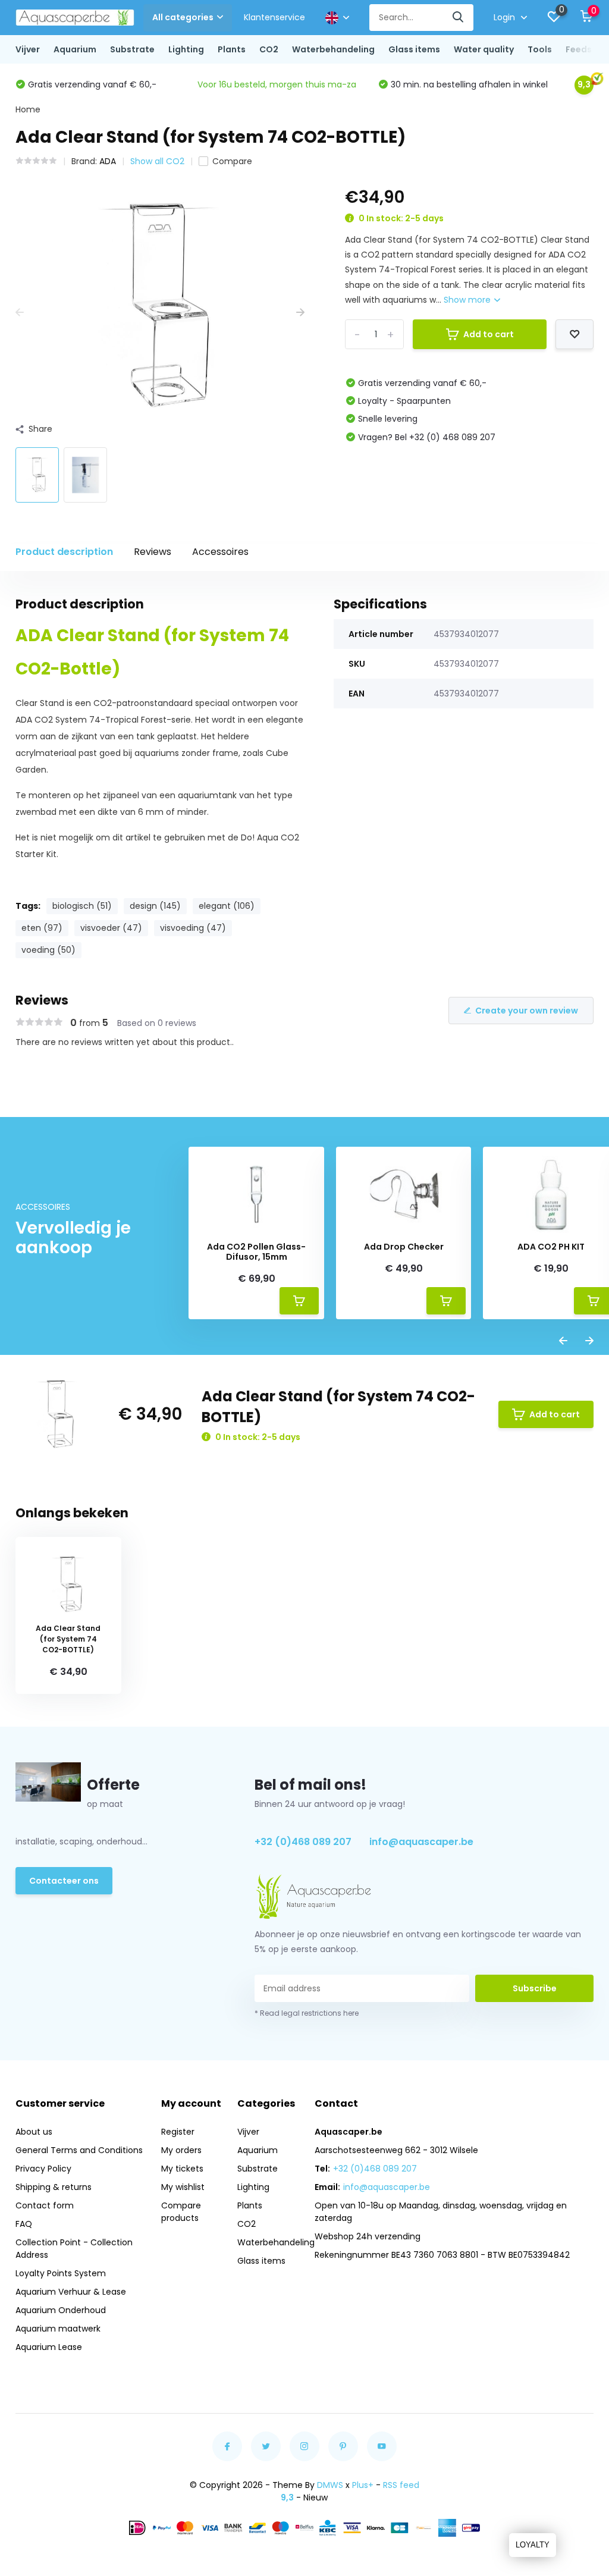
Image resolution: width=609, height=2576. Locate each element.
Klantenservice (274, 17)
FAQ (24, 2224)
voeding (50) (48, 950)
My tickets (182, 2169)
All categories (183, 17)
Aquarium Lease (49, 2347)
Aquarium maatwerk (58, 2329)
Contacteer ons (64, 1881)
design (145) (155, 906)
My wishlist (183, 2187)
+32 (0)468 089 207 (303, 1842)
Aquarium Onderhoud (61, 2310)
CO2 (269, 49)
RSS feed (401, 2485)
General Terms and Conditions (79, 2150)
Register (178, 2132)
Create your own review (527, 1011)
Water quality (484, 49)
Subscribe (535, 1988)
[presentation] (20, 313)
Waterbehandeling (333, 49)
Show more (468, 300)
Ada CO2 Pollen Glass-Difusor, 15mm (256, 1252)
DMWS (330, 2485)
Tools (540, 49)
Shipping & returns (54, 2187)
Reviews (153, 552)
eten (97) (42, 928)
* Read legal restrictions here (307, 2013)
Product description (64, 552)
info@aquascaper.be (421, 1842)
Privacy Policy (43, 2169)
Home (28, 109)
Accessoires (220, 552)
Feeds (579, 49)
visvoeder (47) (111, 928)
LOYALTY (533, 2545)
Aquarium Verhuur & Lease (71, 2292)
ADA (108, 161)
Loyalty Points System (61, 2273)
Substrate (132, 49)
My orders (181, 2150)
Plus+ (363, 2485)
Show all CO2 (157, 161)
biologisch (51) (82, 906)
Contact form (45, 2205)
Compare (232, 161)
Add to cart (489, 334)
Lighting (186, 49)
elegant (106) (227, 906)
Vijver (28, 49)
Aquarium (75, 49)
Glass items (414, 49)
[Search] (459, 18)
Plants (232, 49)
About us (34, 2132)
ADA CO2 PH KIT (551, 1247)
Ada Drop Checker (404, 1247)
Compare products (181, 2212)
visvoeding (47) (193, 928)
